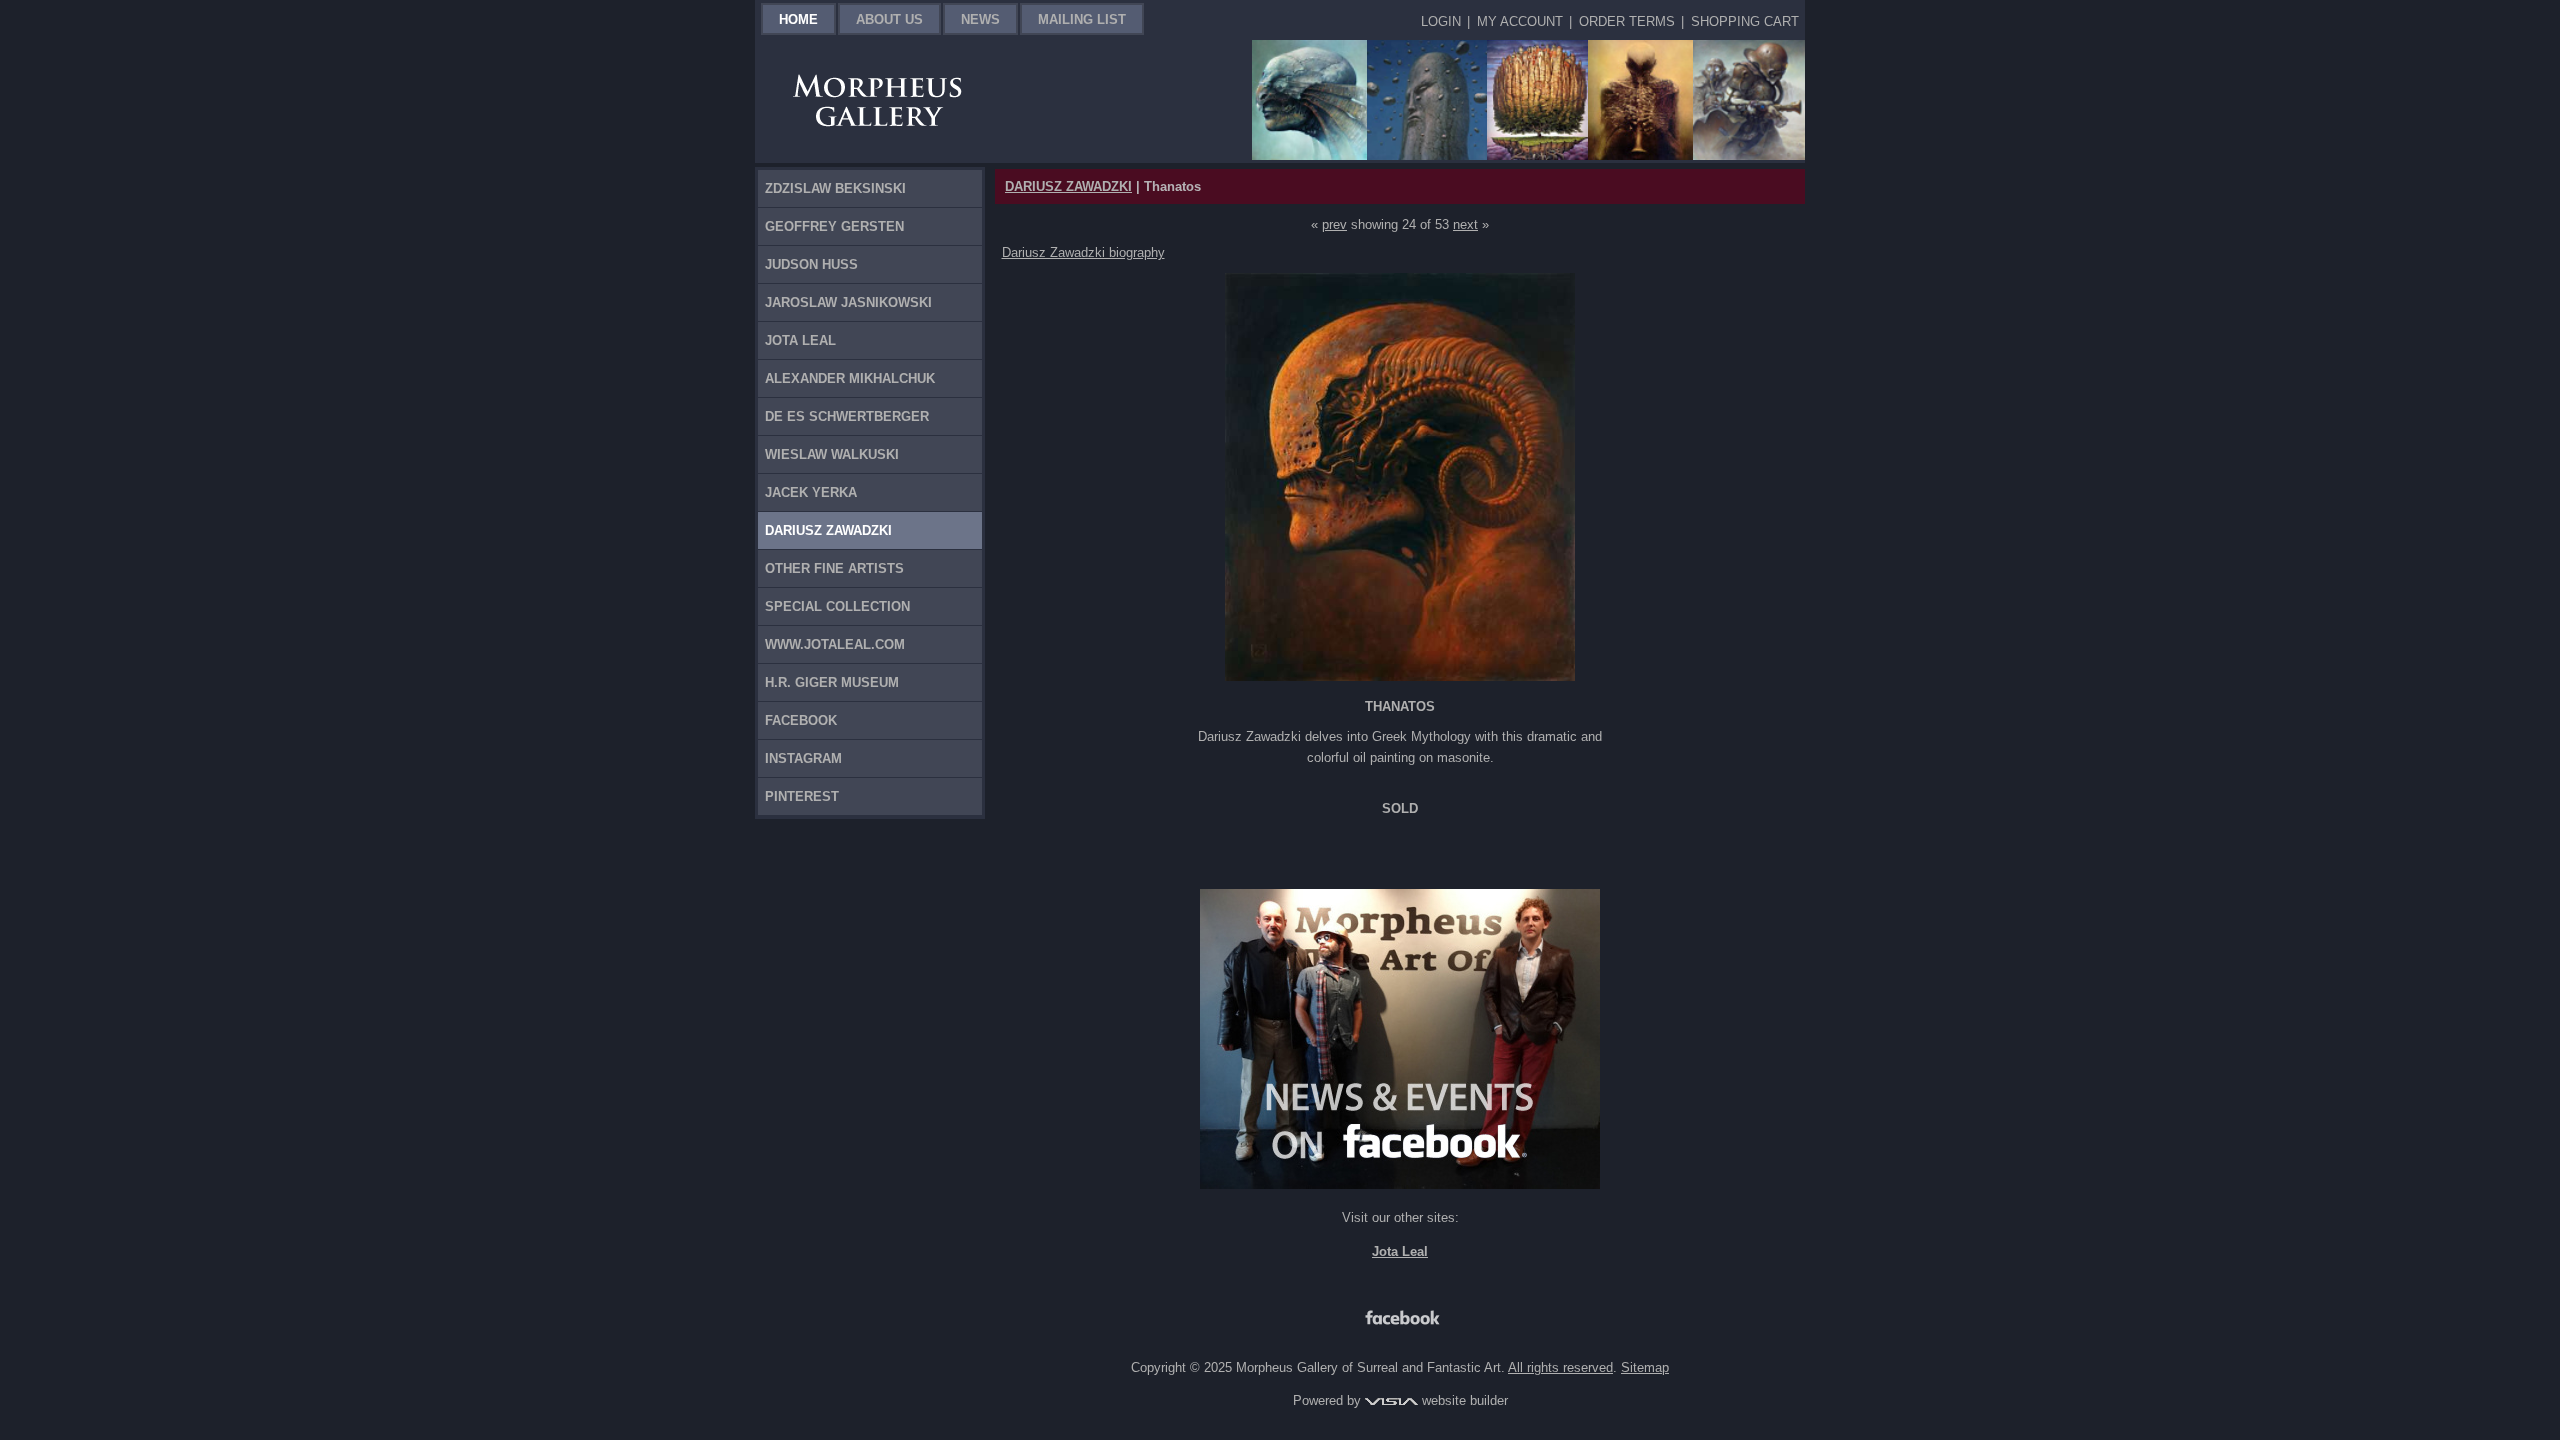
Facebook (801, 720)
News (980, 19)
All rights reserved (1560, 1367)
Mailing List (1082, 19)
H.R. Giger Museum (832, 682)
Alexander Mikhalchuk (850, 378)
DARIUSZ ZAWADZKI (1068, 186)
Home (798, 19)
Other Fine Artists (834, 568)
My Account (1520, 21)
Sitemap (1645, 1367)
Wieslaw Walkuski (832, 454)
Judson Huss (811, 264)
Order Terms (1627, 21)
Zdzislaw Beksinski (835, 188)
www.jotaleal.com (835, 644)
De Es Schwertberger (847, 416)
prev (1334, 224)
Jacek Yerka (811, 492)
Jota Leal (800, 340)
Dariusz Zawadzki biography (1083, 252)
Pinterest (802, 796)
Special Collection (837, 606)
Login (1441, 21)
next (1465, 224)
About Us (889, 19)
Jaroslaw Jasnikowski (848, 302)
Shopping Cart (1745, 21)
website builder (1463, 1400)
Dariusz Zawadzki (828, 530)
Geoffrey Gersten (834, 226)
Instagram (803, 758)
